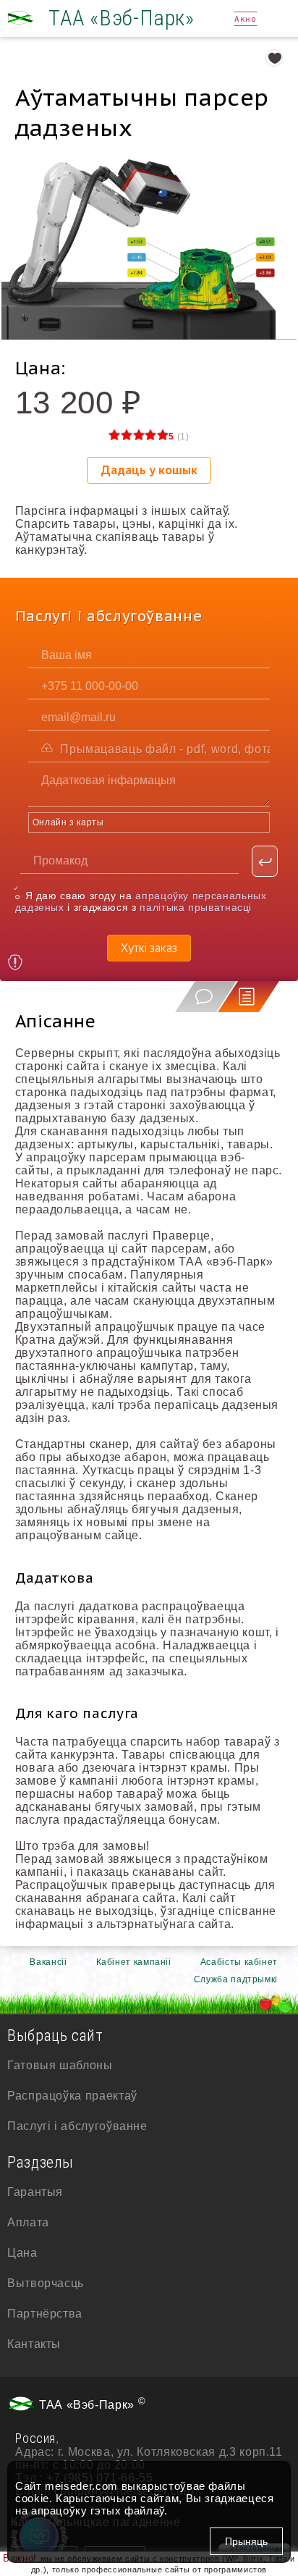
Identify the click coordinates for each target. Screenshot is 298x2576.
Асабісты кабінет (239, 1962)
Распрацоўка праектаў (72, 2096)
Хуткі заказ (149, 948)
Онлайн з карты (68, 822)
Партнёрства (45, 2314)
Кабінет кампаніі (134, 1962)
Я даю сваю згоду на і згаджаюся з (141, 901)
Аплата (28, 2222)
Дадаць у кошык (149, 470)
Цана (22, 2253)
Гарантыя (35, 2192)
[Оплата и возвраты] (16, 964)
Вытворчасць (46, 2283)
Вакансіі (48, 1962)
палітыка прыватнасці (196, 907)
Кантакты (34, 2344)
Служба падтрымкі (236, 1979)
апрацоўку (59, 2510)
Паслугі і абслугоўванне (77, 2126)
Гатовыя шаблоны (60, 2065)
